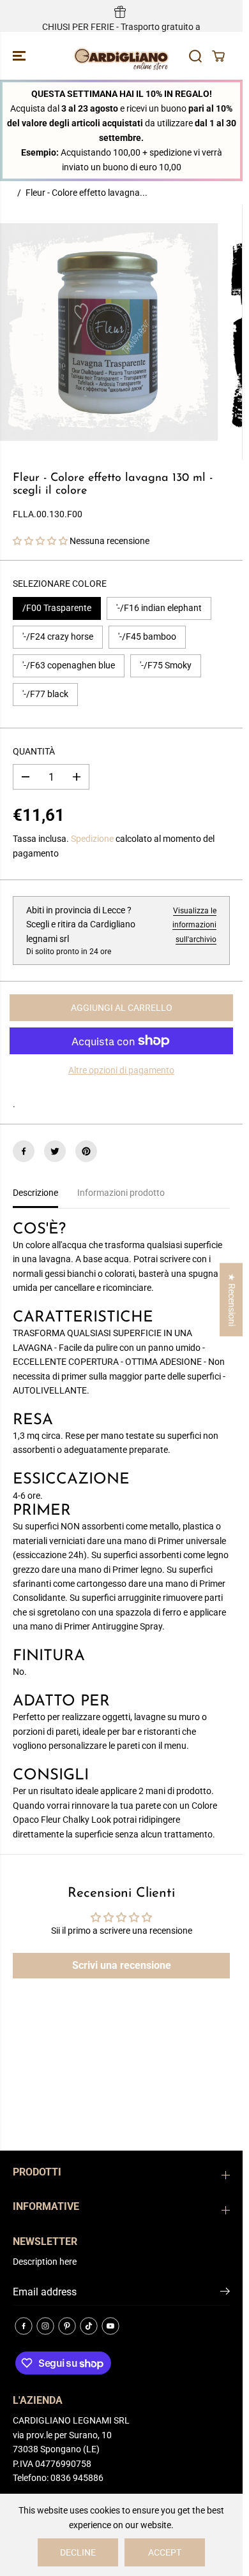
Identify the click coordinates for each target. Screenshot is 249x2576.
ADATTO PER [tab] (61, 1702)
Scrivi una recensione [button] (122, 1965)
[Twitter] (55, 1151)
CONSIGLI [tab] (51, 1776)
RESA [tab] (33, 1420)
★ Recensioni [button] (232, 1299)
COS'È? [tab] (39, 1230)
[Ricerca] (195, 56)
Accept (165, 2552)
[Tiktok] (89, 2326)
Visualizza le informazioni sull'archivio (194, 925)
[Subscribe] (225, 2293)
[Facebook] (24, 1151)
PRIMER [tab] (42, 1511)
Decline (78, 2552)
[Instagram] (45, 2326)
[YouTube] (110, 2326)
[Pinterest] (86, 1151)
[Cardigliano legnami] (121, 56)
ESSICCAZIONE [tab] (71, 1480)
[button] (20, 56)
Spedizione (92, 839)
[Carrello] (218, 56)
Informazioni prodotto (121, 1193)
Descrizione (35, 1193)
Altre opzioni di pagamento (121, 1070)
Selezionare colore (60, 584)
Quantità (34, 751)
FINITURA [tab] (49, 1656)
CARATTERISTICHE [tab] (83, 1318)
